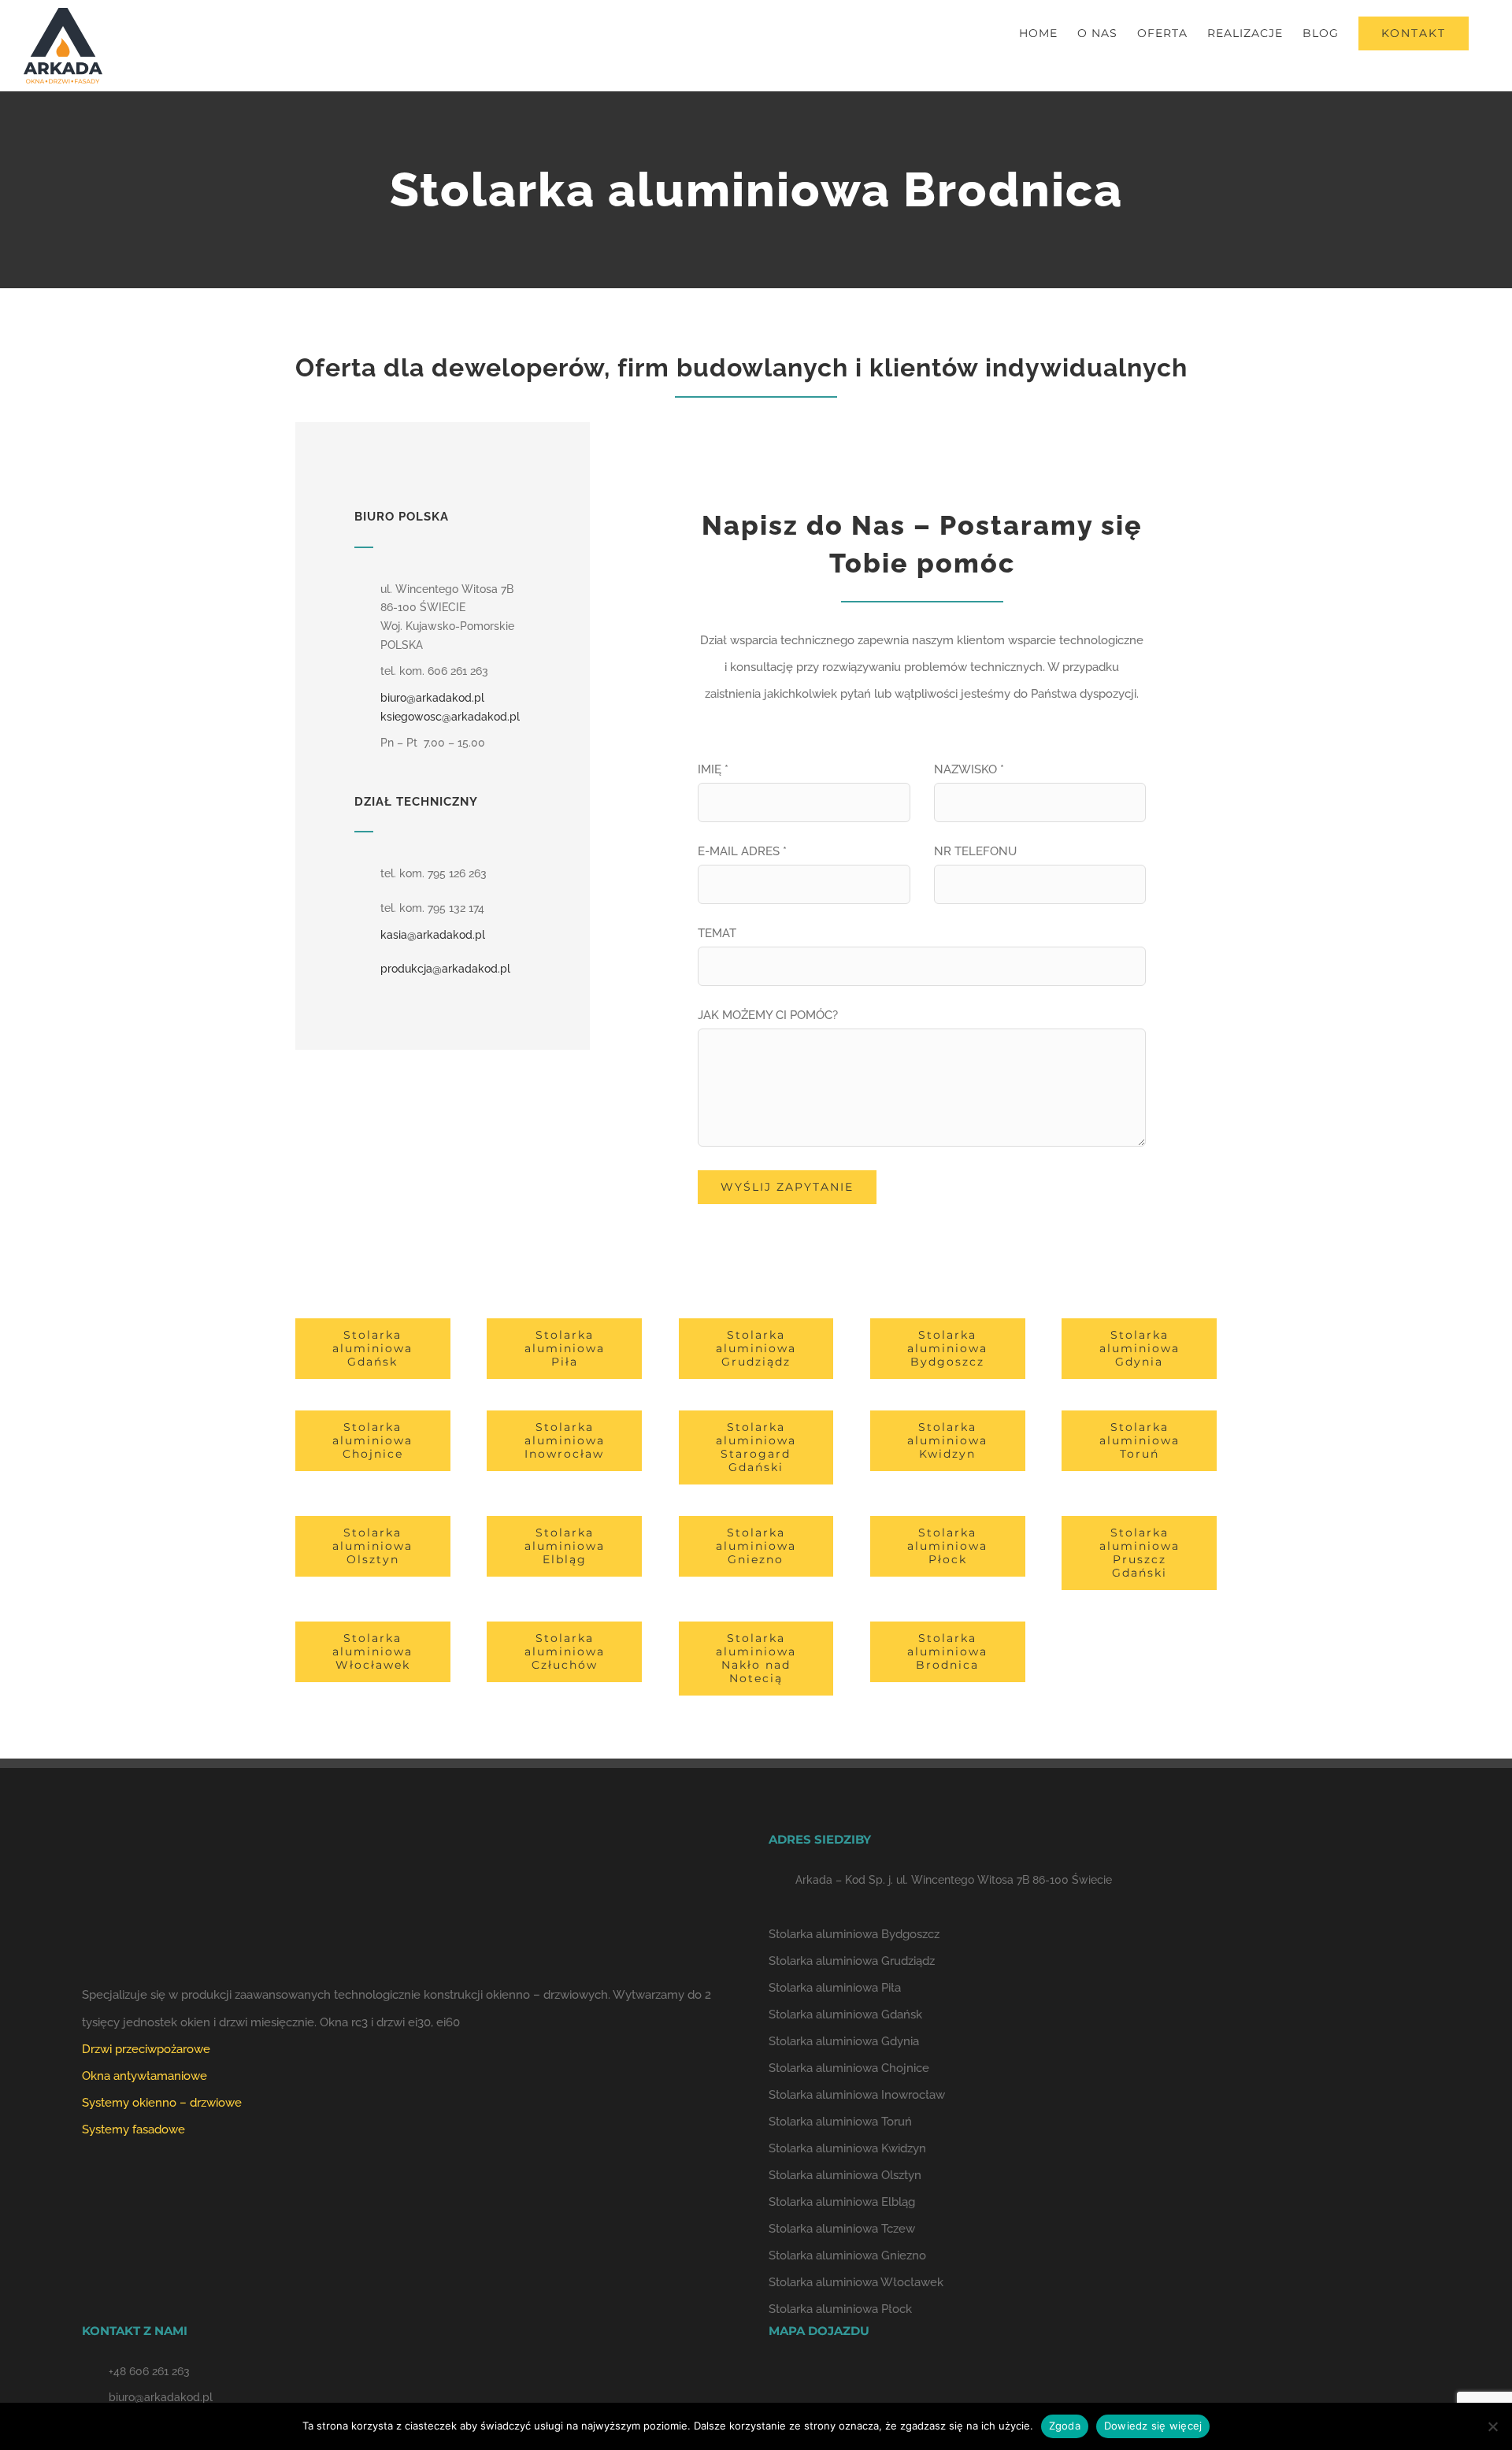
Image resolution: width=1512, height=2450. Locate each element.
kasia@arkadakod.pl (433, 935)
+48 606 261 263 (149, 2371)
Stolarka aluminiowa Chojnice (849, 2068)
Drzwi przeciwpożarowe (146, 2049)
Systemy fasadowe (133, 2129)
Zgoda (1065, 2426)
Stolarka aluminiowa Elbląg (842, 2202)
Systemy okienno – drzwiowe (162, 2103)
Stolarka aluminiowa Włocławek (856, 2282)
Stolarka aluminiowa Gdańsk (845, 2014)
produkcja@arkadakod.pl (445, 969)
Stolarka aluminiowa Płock (840, 2309)
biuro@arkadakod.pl (432, 698)
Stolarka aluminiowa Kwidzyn (847, 2148)
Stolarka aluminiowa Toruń (840, 2122)
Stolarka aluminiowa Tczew (842, 2229)
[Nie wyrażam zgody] (1492, 2426)
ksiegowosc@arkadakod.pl (450, 717)
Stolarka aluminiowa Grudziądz (852, 1961)
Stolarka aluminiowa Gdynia (844, 2041)
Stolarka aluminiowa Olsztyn (845, 2175)
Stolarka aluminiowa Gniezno (847, 2255)
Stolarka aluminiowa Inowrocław (857, 2095)
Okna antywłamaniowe (145, 2076)
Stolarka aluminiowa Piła (835, 1988)
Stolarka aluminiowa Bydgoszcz (854, 1934)
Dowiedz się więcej (1153, 2426)
